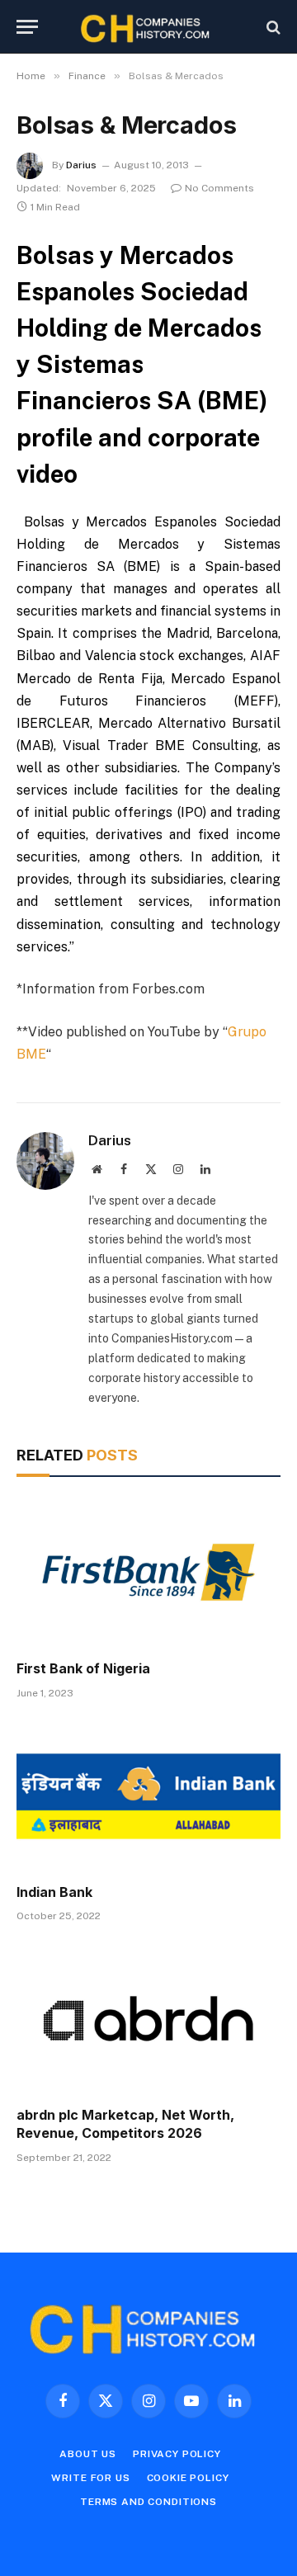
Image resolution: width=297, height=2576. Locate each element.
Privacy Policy (177, 2454)
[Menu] (27, 27)
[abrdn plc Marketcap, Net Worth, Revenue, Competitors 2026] (148, 2019)
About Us (88, 2454)
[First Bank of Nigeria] (148, 1573)
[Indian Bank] (148, 1796)
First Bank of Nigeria (83, 1668)
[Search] (272, 27)
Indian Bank (54, 1892)
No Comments (219, 188)
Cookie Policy (188, 2478)
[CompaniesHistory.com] (148, 27)
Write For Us (90, 2478)
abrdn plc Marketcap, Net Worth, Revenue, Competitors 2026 (125, 2124)
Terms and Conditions (148, 2502)
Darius (81, 165)
